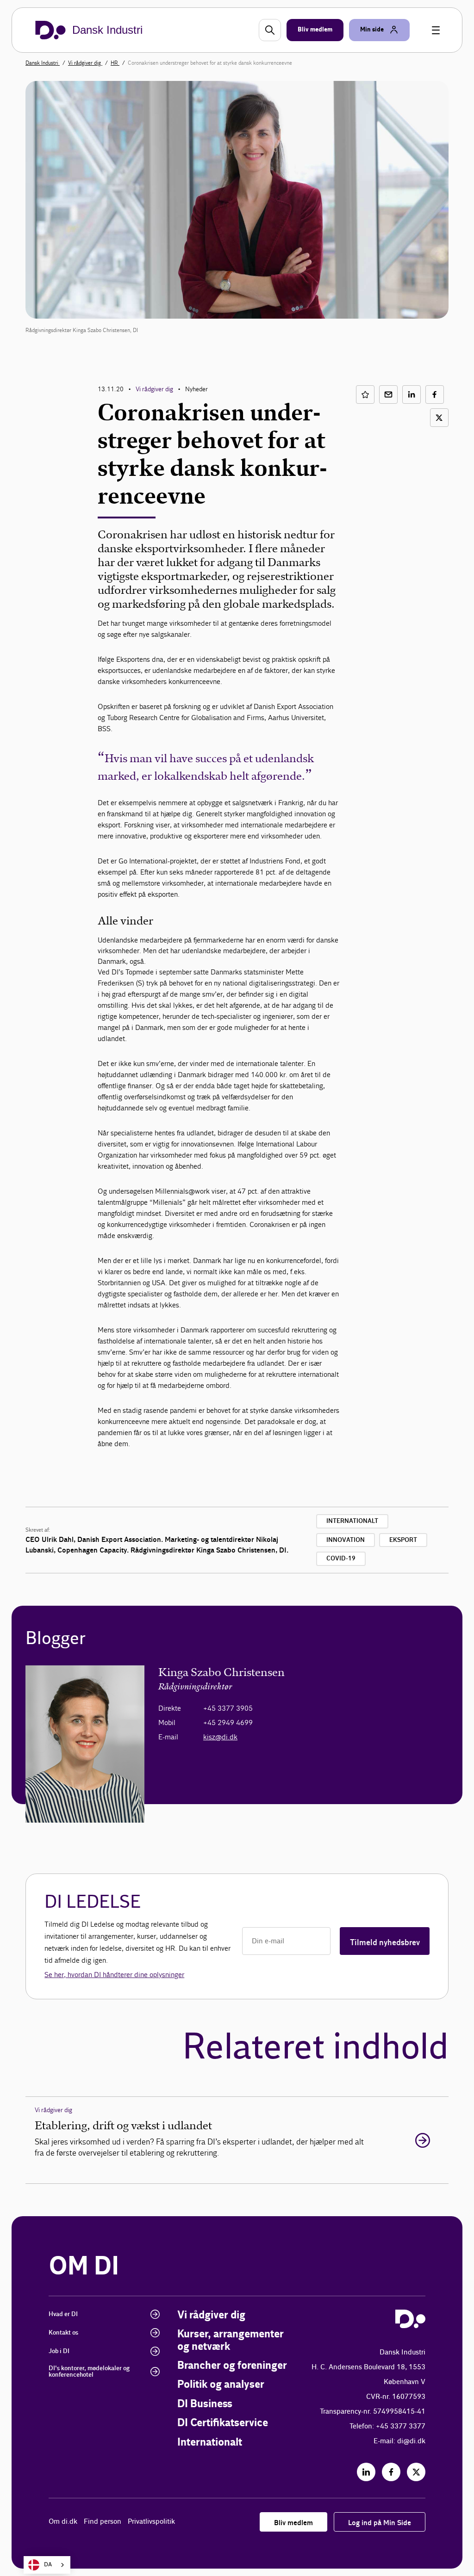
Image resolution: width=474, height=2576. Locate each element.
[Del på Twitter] (439, 418)
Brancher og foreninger (232, 2366)
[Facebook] (391, 2472)
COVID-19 (341, 1559)
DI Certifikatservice (223, 2423)
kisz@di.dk (220, 1737)
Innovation (346, 1540)
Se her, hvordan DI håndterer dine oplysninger (114, 1975)
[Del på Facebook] (435, 394)
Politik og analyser (221, 2385)
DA (48, 2565)
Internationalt (352, 1521)
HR (115, 63)
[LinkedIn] (366, 2472)
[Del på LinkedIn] (412, 394)
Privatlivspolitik (151, 2522)
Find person (103, 2522)
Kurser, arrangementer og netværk (231, 2340)
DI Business (205, 2404)
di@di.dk (411, 2441)
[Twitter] (416, 2472)
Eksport (403, 1540)
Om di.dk (63, 2522)
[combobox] (47, 2565)
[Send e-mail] (388, 394)
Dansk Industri (43, 63)
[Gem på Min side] (365, 394)
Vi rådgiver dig (85, 63)
